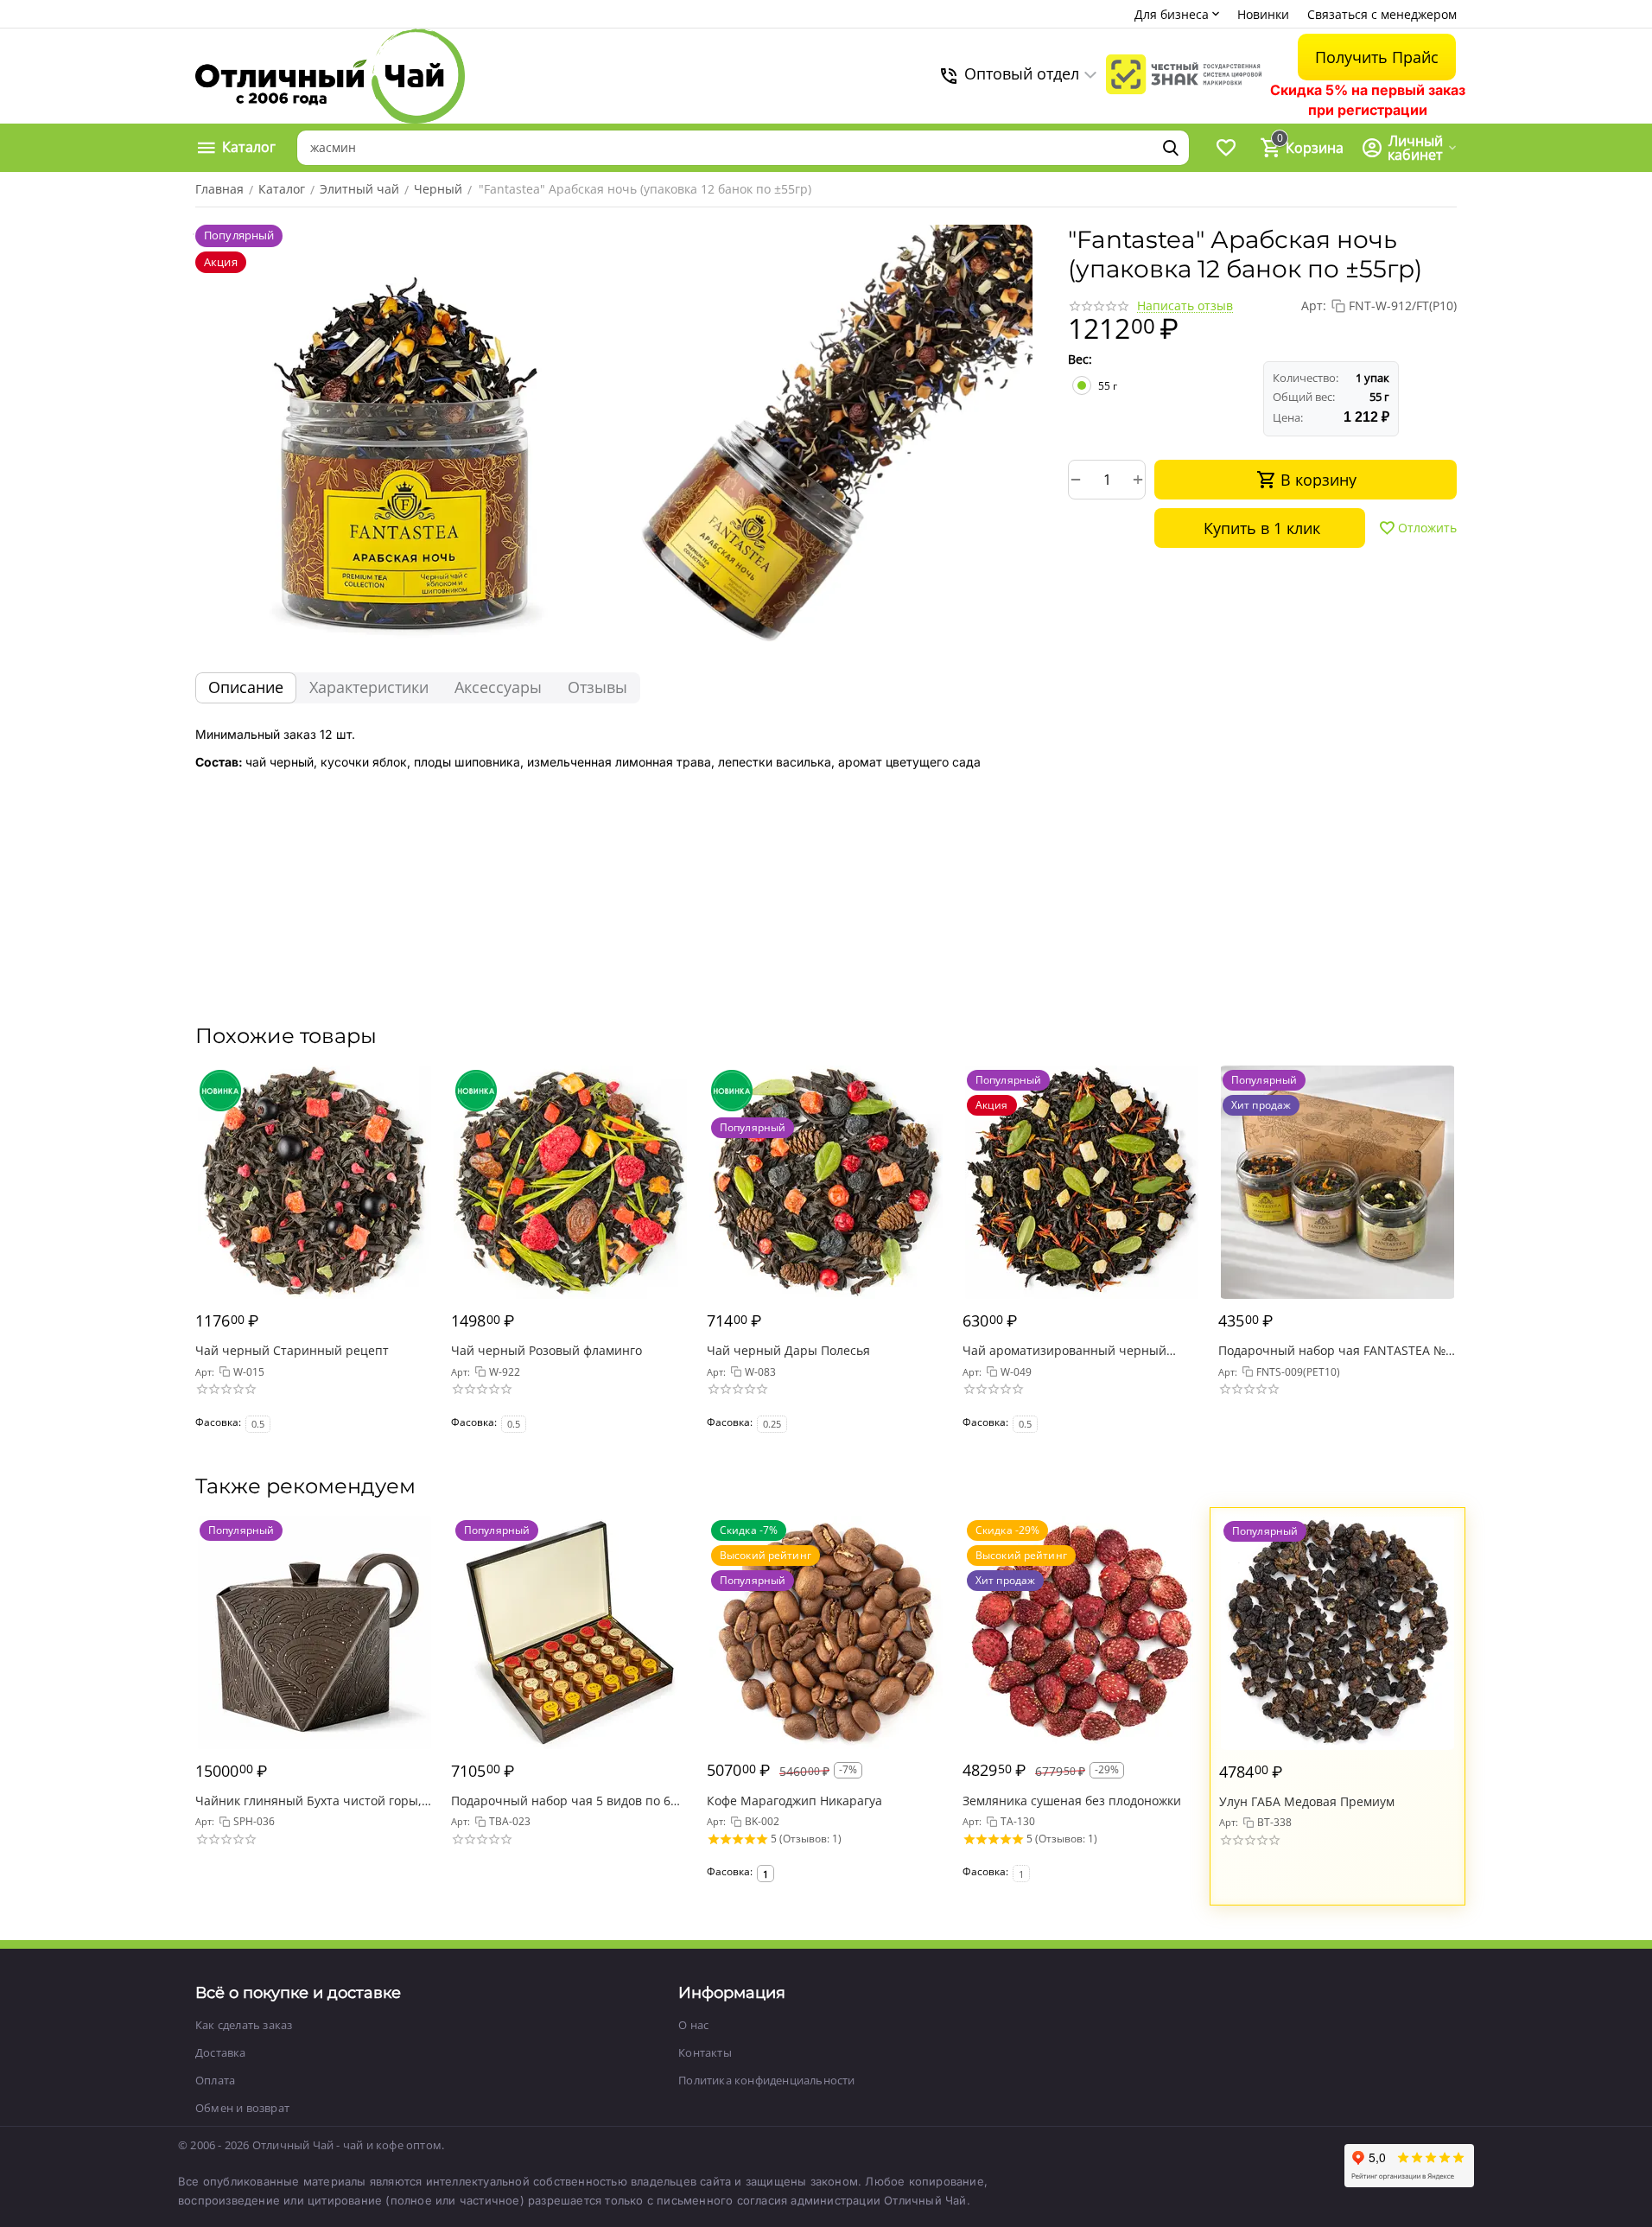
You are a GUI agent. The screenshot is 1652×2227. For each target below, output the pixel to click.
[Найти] (1171, 148)
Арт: (1314, 305)
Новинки (1263, 14)
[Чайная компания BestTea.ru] (330, 76)
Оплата (215, 2080)
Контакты (705, 2052)
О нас (693, 2025)
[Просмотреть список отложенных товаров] (1226, 148)
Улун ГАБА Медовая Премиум (1307, 1801)
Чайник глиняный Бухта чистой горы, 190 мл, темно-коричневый (308, 1801)
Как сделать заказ (244, 2025)
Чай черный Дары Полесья (788, 1350)
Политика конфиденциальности (766, 2080)
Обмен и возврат (242, 2108)
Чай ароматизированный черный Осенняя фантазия (1064, 1350)
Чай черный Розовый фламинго (546, 1350)
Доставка (221, 2052)
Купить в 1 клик (1262, 528)
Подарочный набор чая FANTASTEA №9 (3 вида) (1335, 1350)
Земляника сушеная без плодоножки (1072, 1801)
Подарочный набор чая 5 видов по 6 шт (561, 1801)
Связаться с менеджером (1382, 14)
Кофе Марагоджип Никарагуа (794, 1801)
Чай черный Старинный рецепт (292, 1350)
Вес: (1080, 359)
